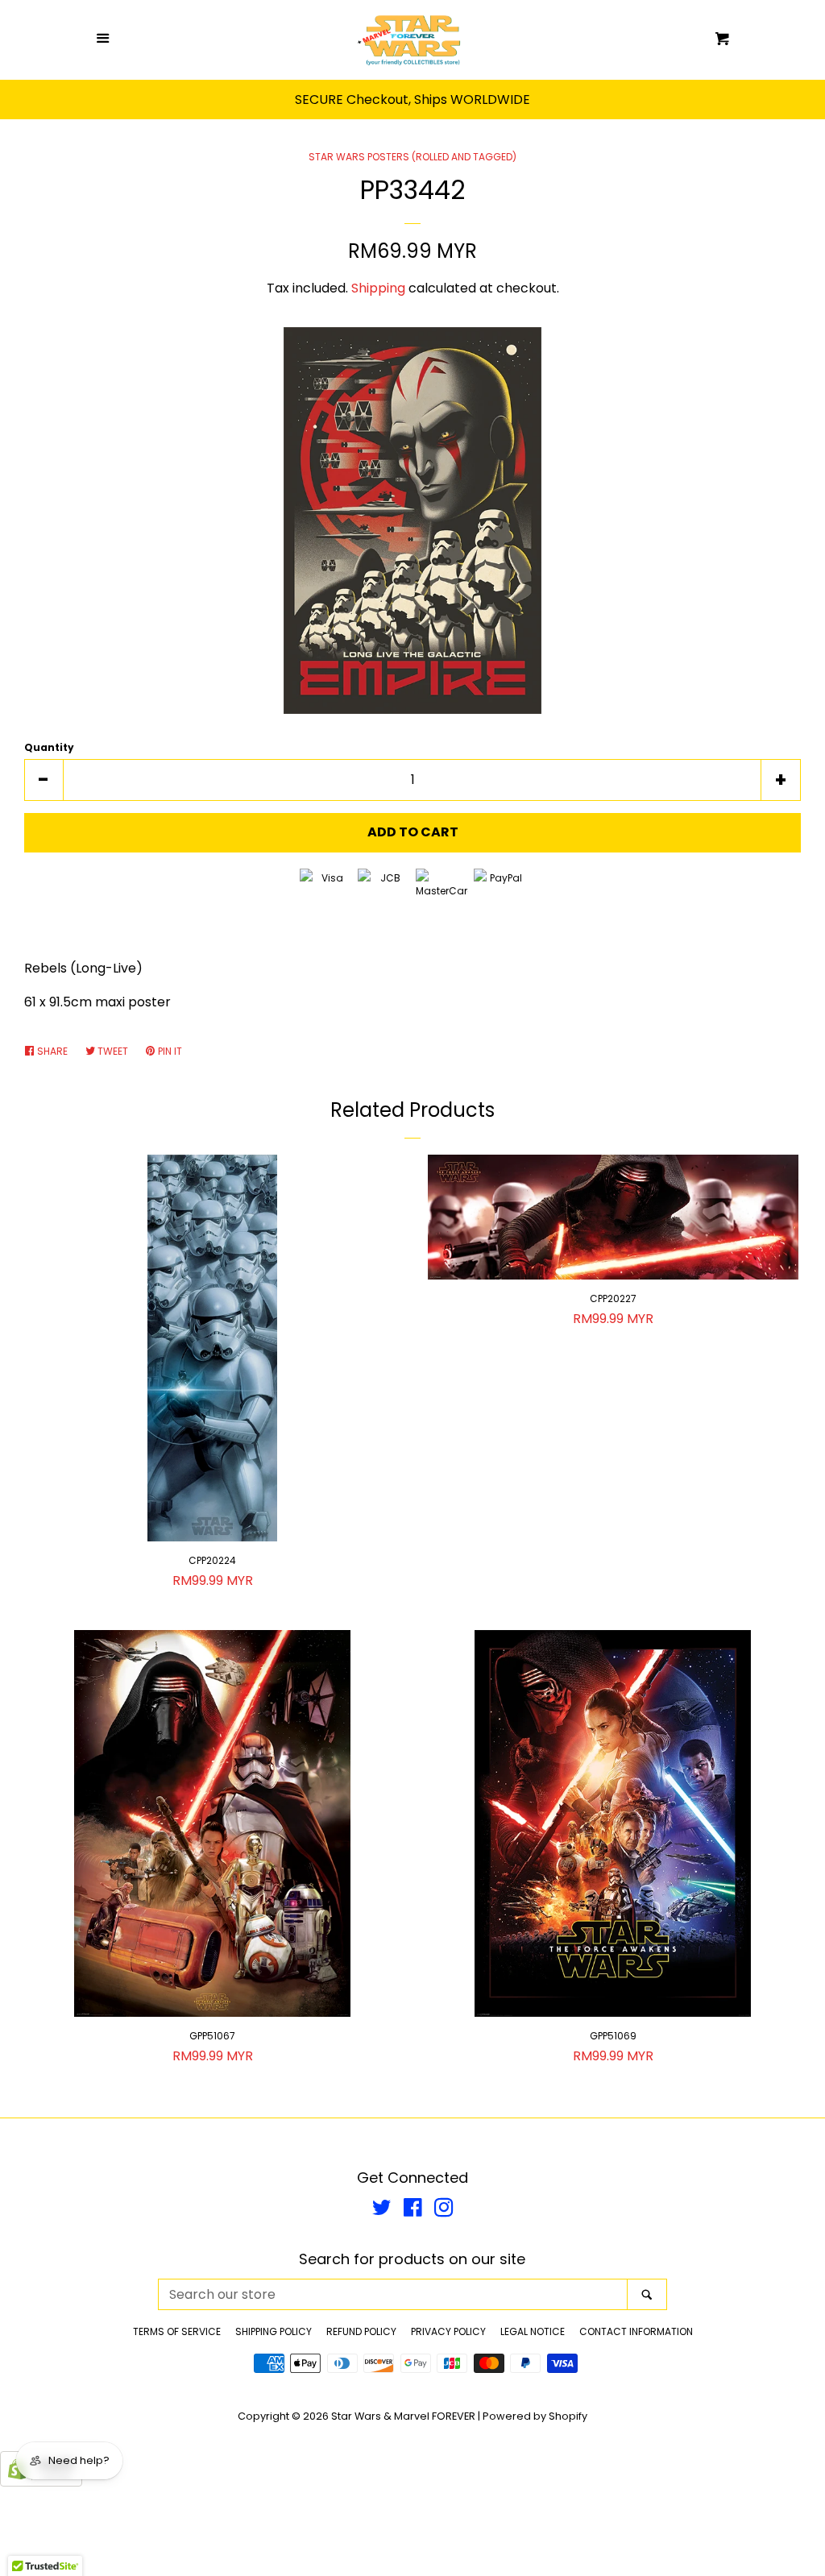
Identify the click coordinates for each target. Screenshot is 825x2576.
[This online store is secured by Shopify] (41, 2482)
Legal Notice (533, 2331)
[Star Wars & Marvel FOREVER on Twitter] (382, 2211)
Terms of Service (177, 2331)
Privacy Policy (448, 2331)
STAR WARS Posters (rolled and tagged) (412, 157)
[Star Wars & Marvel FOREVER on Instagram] (444, 2211)
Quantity (49, 747)
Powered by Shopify (535, 2416)
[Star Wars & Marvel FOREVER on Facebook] (413, 2211)
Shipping (378, 288)
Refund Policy (361, 2331)
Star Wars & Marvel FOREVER (403, 2416)
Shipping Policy (274, 2331)
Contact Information (636, 2331)
